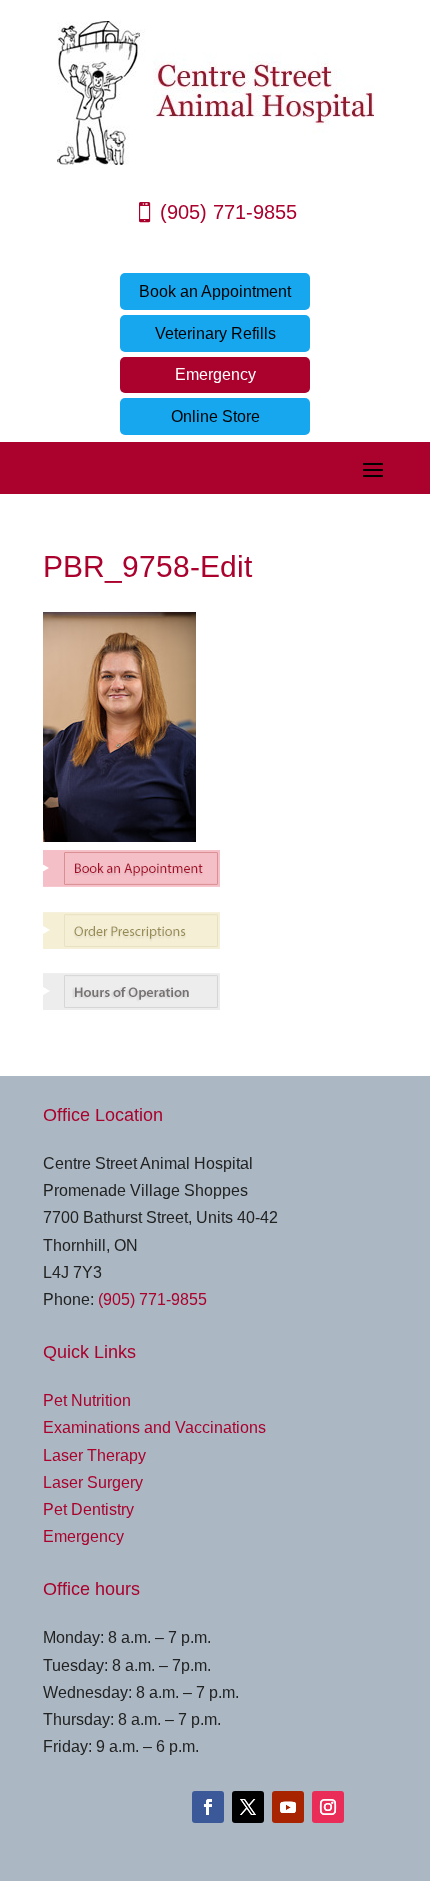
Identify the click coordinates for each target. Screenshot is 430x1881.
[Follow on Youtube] (288, 1807)
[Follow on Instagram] (328, 1807)
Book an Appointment (215, 291)
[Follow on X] (248, 1807)
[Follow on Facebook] (208, 1807)
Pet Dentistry (88, 1509)
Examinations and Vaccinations (154, 1427)
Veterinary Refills (215, 333)
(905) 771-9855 (228, 212)
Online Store (215, 416)
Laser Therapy (94, 1455)
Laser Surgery (93, 1482)
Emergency (215, 374)
